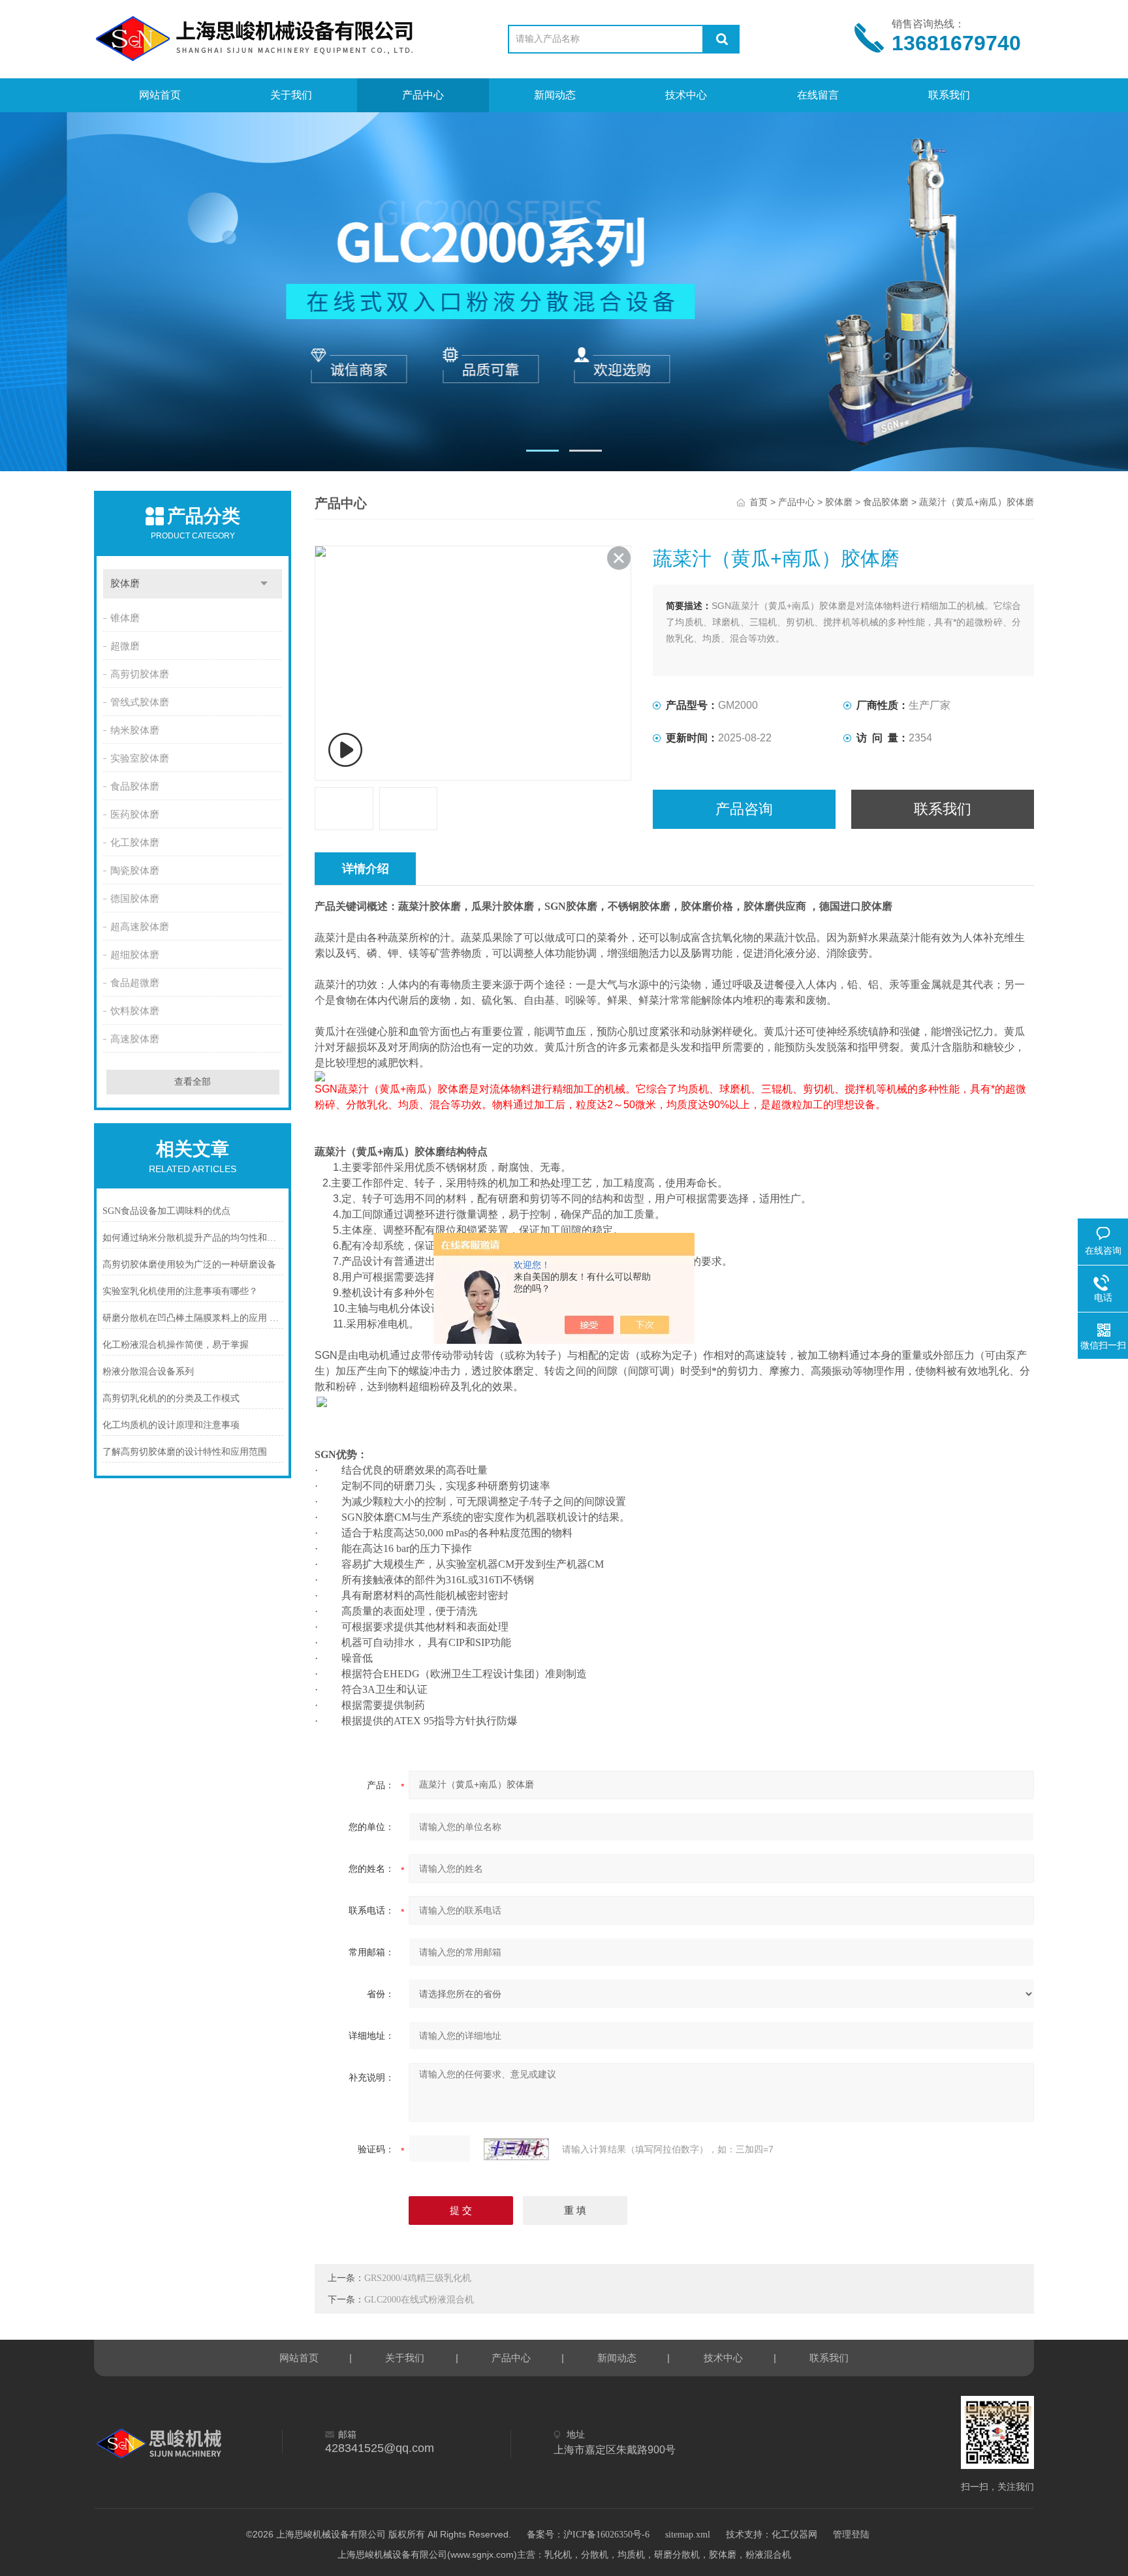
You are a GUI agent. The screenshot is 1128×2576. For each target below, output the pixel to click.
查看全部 (193, 1082)
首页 (759, 502)
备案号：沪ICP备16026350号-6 (588, 2535)
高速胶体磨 (135, 1039)
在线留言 (818, 95)
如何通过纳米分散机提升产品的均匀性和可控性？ (193, 1238)
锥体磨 (125, 618)
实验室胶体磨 (140, 758)
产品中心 (423, 95)
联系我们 (949, 95)
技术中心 (686, 95)
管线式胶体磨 (140, 702)
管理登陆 (851, 2535)
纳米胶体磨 (135, 730)
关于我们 (291, 95)
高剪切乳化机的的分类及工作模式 (171, 1398)
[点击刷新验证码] (516, 2149)
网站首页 (160, 95)
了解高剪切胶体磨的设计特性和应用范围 (185, 1452)
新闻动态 (555, 95)
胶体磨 (125, 583)
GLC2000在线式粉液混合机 (419, 2300)
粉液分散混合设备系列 (148, 1372)
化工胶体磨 (135, 843)
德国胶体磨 (135, 899)
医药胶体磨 (135, 815)
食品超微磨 (135, 983)
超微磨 (125, 646)
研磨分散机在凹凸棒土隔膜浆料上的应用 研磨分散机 (193, 1318)
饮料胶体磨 (135, 1011)
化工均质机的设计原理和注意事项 (171, 1425)
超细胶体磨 (135, 955)
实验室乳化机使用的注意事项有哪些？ (180, 1291)
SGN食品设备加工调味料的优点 (166, 1211)
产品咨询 (744, 809)
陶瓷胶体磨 (135, 871)
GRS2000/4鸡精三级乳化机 (418, 2278)
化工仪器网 (794, 2535)
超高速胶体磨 (140, 927)
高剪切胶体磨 (140, 674)
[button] (542, 451)
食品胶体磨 (135, 786)
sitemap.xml (688, 2535)
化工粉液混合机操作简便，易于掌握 (176, 1345)
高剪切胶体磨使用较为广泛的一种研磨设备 (189, 1265)
